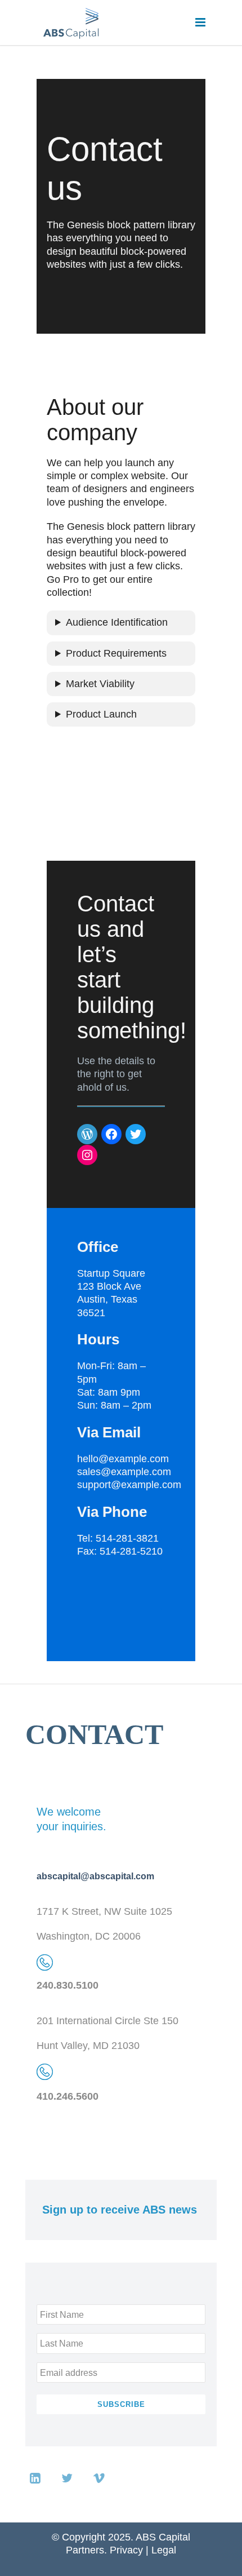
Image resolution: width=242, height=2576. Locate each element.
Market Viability (100, 684)
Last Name (62, 2343)
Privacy (126, 2550)
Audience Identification (117, 622)
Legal (164, 2550)
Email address (69, 2373)
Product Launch (101, 714)
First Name (62, 2314)
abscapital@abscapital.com (95, 1876)
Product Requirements (116, 653)
